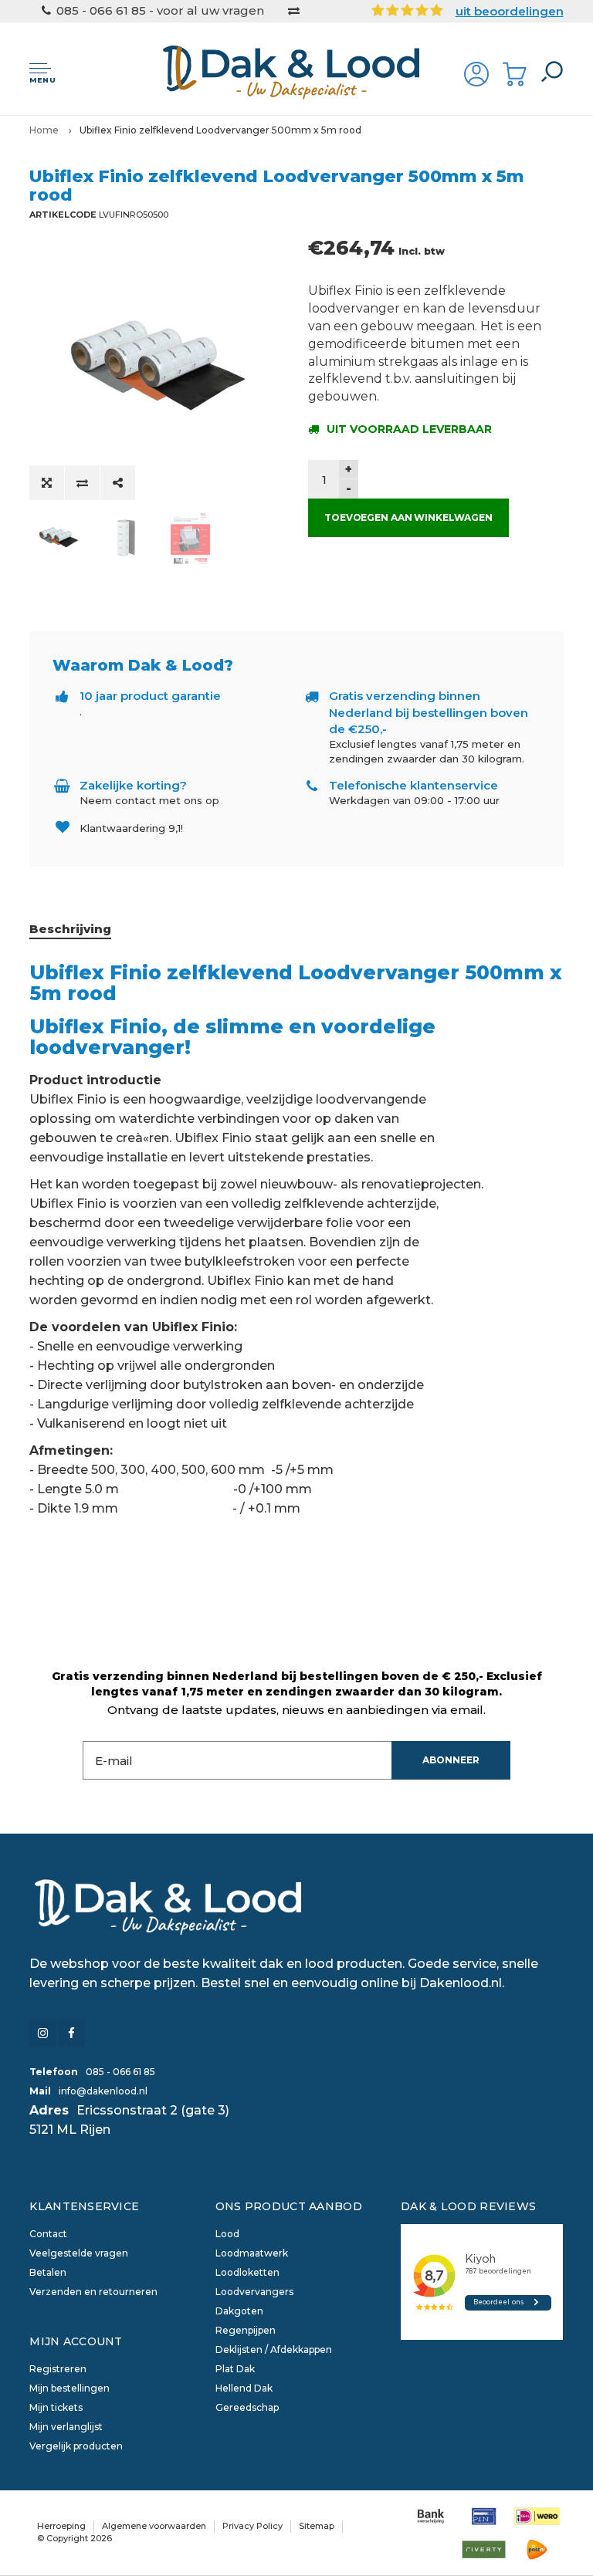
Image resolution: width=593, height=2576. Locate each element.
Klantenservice (84, 2206)
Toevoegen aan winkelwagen (408, 517)
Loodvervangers (254, 2292)
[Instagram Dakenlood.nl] (43, 2033)
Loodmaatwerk (252, 2253)
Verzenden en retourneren (93, 2292)
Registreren (58, 2369)
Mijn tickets (56, 2407)
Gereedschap (247, 2407)
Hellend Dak (244, 2388)
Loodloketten (247, 2272)
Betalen (48, 2272)
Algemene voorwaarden (154, 2526)
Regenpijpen (246, 2330)
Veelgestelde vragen (79, 2253)
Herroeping (61, 2526)
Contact (48, 2234)
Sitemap (317, 2526)
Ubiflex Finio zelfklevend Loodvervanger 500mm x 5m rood (220, 130)
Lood (227, 2234)
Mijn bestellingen (69, 2388)
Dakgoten (239, 2311)
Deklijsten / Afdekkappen (274, 2350)
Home (44, 130)
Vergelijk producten (76, 2446)
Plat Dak (235, 2369)
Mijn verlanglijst (66, 2427)
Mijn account (76, 2341)
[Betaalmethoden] (430, 2516)
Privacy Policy (252, 2526)
